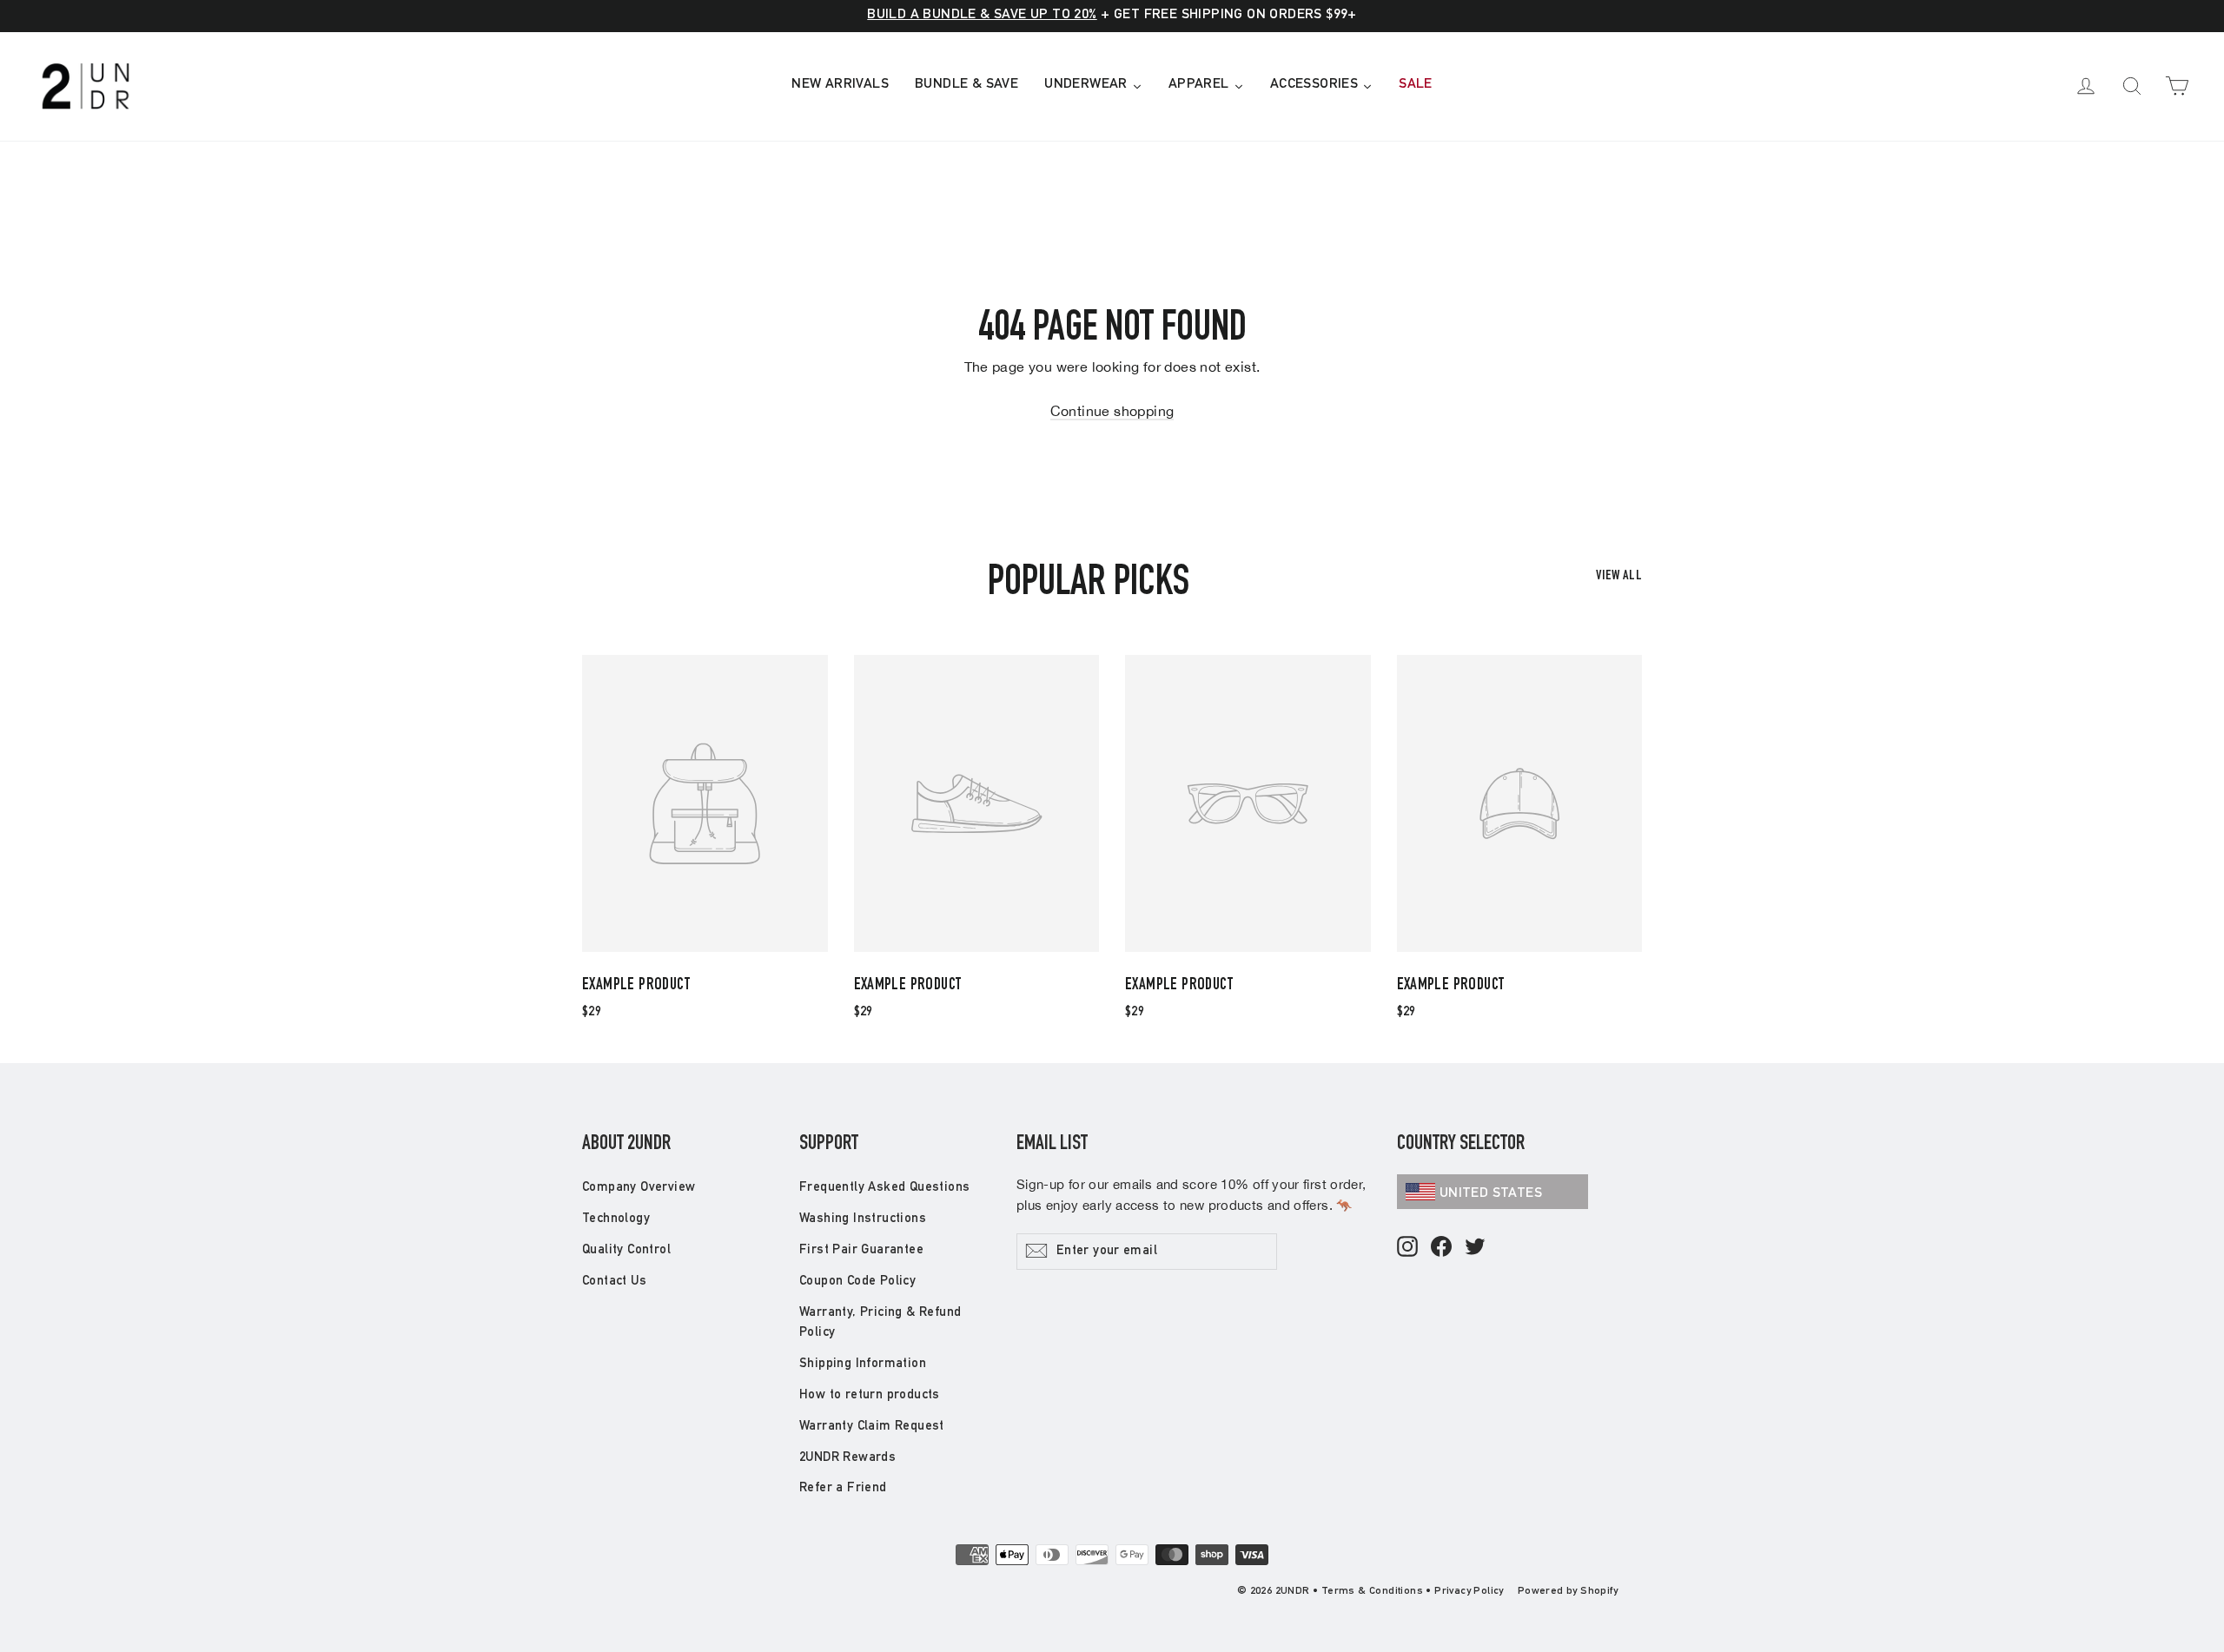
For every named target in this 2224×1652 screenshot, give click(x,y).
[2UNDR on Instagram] (1407, 1248)
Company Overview (639, 1188)
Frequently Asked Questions (884, 1188)
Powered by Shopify (1568, 1591)
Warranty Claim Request (872, 1427)
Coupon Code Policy (857, 1282)
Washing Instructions (863, 1219)
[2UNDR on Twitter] (1475, 1248)
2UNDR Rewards (847, 1458)
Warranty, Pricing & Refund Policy (880, 1323)
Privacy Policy (1469, 1591)
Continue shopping (1112, 411)
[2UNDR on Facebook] (1441, 1248)
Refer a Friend (843, 1488)
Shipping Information (863, 1364)
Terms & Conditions (1372, 1591)
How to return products (870, 1395)
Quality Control (626, 1250)
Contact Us (614, 1282)
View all (1619, 577)
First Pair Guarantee (861, 1250)
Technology (616, 1219)
